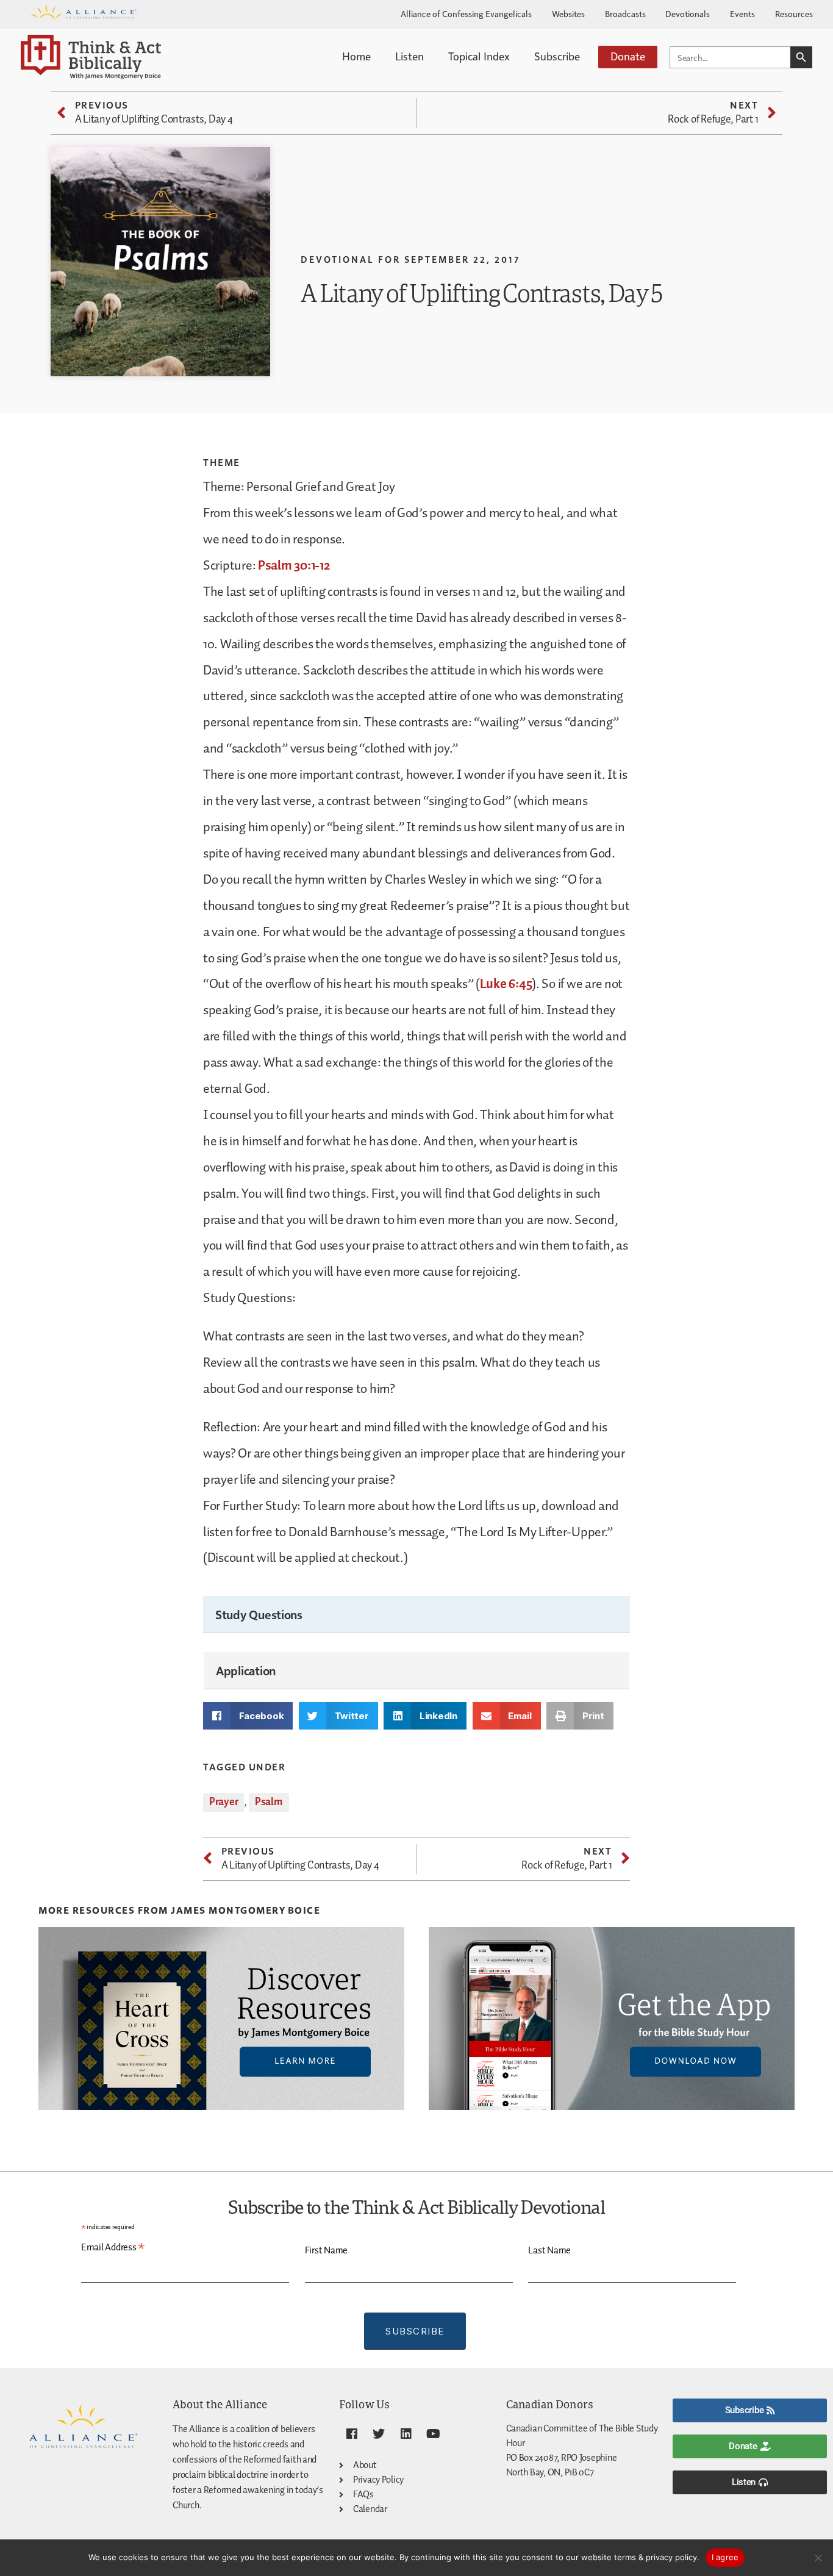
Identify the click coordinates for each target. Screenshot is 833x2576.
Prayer (223, 1802)
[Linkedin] (406, 2434)
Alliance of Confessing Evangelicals (466, 13)
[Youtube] (434, 2434)
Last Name (549, 2251)
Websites (568, 13)
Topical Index (479, 56)
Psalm (269, 1802)
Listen (409, 56)
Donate (628, 56)
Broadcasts (625, 13)
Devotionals (688, 13)
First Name (326, 2251)
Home (356, 56)
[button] (248, 1716)
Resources (794, 13)
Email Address (113, 2248)
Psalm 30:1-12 (294, 566)
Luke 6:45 (506, 984)
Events (742, 13)
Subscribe (557, 56)
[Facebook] (351, 2434)
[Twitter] (379, 2434)
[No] (818, 2558)
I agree (725, 2557)
